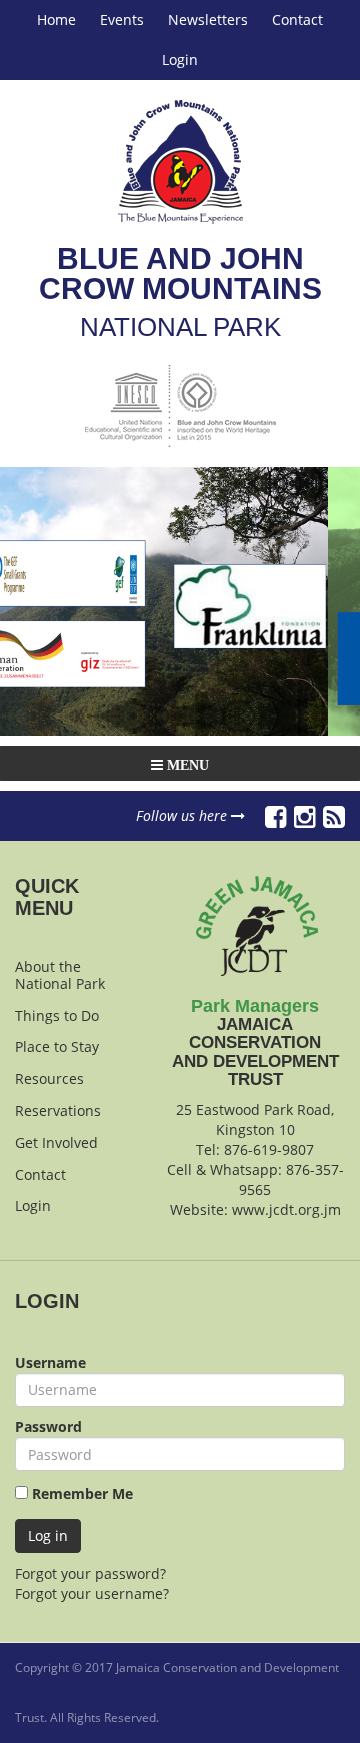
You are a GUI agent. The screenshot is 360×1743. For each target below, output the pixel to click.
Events (122, 19)
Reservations (58, 1110)
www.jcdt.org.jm (286, 1209)
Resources (49, 1078)
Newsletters (208, 19)
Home (56, 19)
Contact (297, 19)
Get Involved (56, 1142)
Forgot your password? (90, 1573)
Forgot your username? (92, 1593)
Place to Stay (57, 1046)
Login (180, 59)
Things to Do (57, 1015)
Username (50, 1362)
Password (48, 1426)
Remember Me (80, 1493)
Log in (48, 1535)
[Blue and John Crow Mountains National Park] (180, 162)
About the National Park (60, 975)
